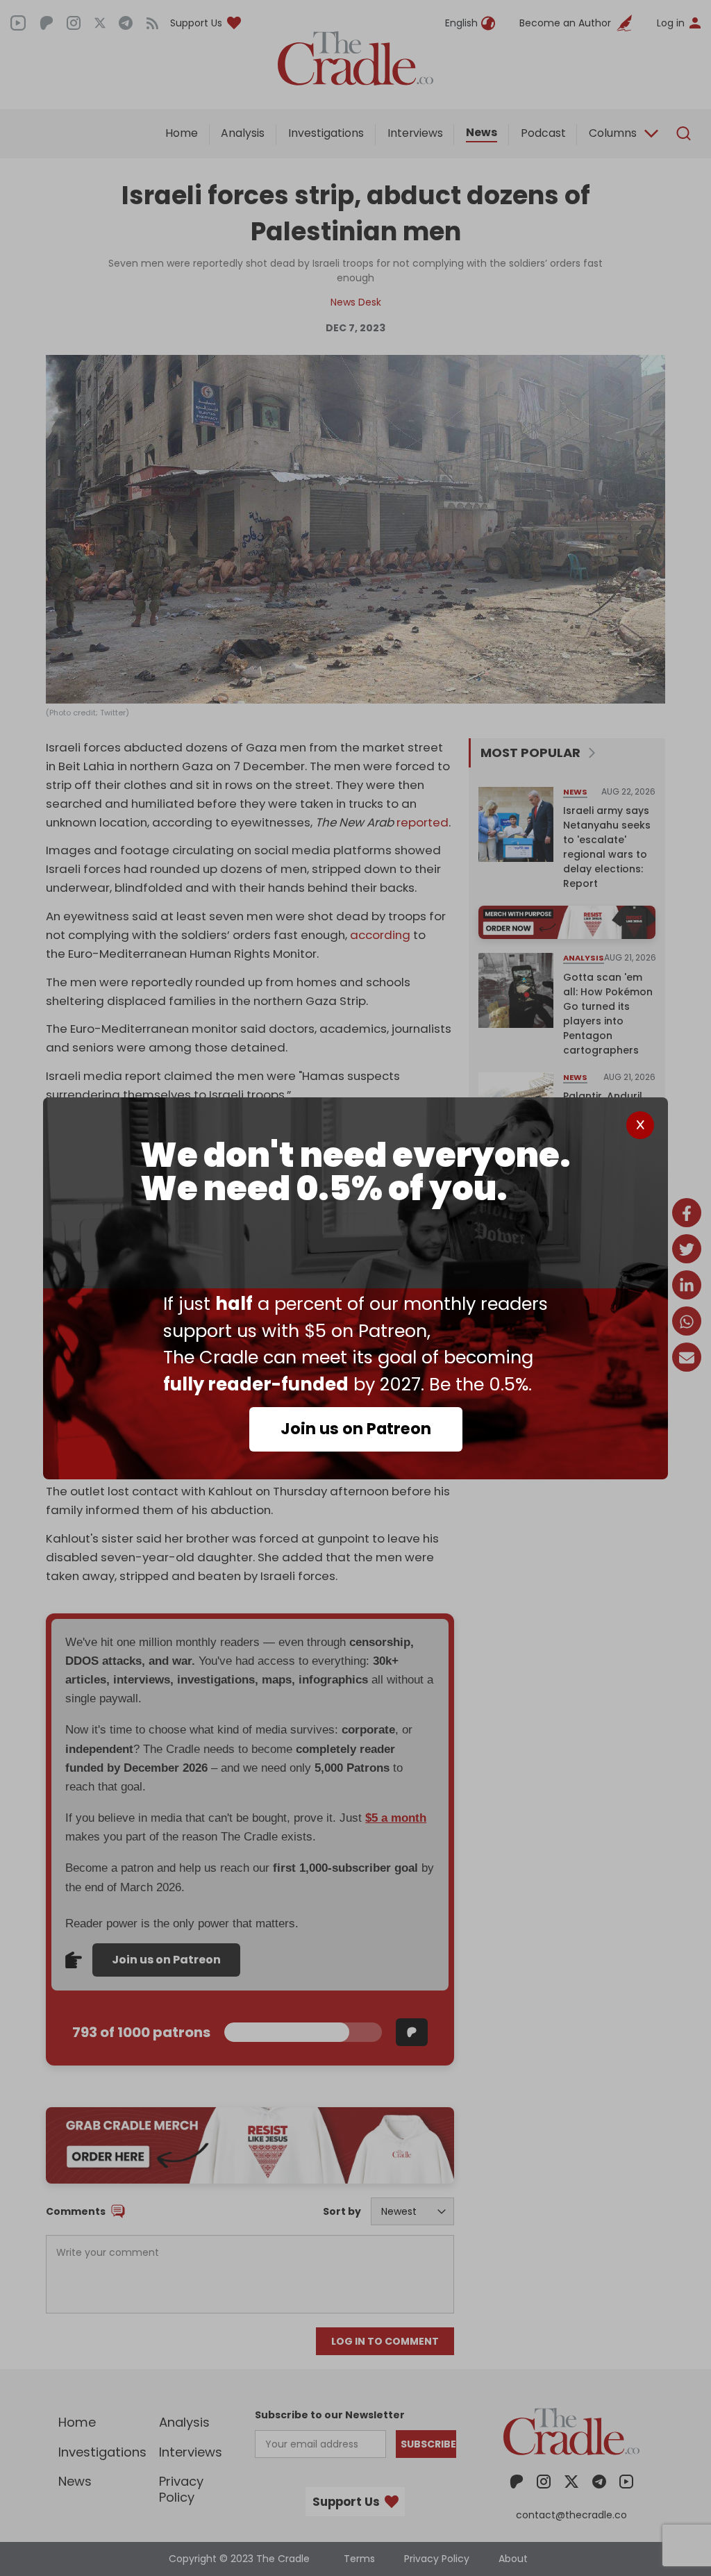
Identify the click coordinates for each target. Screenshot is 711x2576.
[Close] (640, 1125)
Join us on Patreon (356, 1429)
